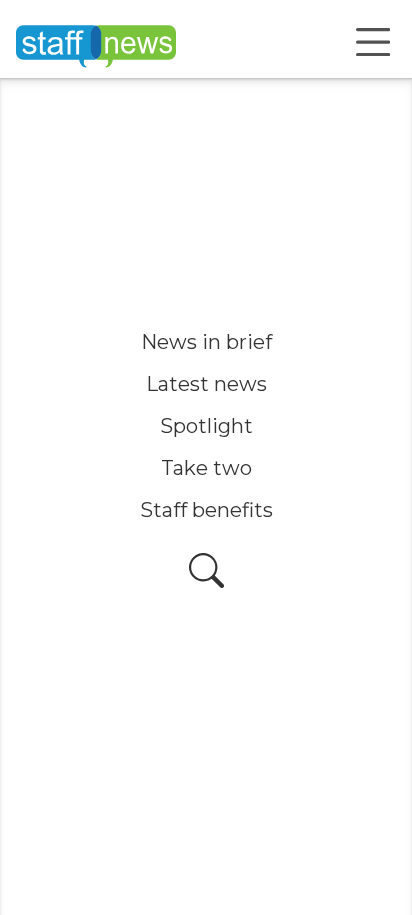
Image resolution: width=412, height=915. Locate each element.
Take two (206, 468)
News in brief (206, 342)
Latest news (206, 384)
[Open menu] (373, 42)
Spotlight (206, 426)
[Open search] (206, 570)
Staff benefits (206, 510)
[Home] (96, 42)
